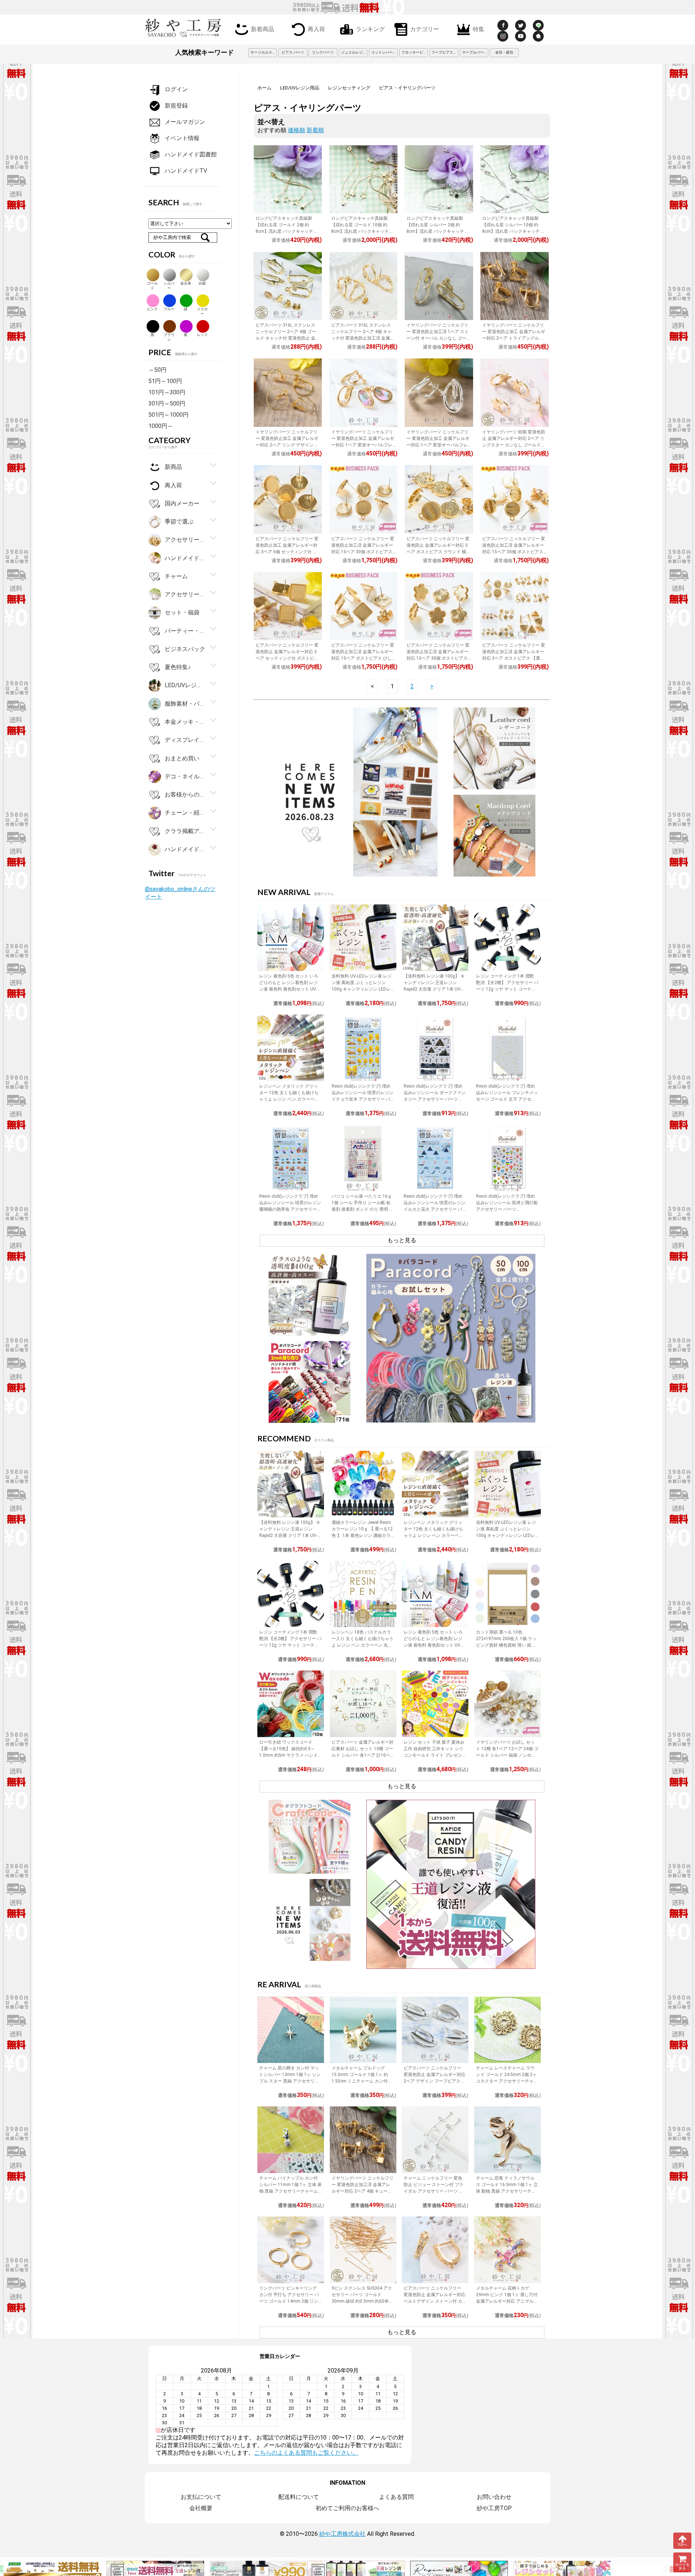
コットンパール (384, 52)
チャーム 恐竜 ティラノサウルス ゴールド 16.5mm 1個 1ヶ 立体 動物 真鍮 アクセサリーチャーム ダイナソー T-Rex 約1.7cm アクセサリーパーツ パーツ (507, 2191)
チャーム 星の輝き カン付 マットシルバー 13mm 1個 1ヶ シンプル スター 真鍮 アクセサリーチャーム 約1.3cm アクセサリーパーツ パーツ (290, 2081)
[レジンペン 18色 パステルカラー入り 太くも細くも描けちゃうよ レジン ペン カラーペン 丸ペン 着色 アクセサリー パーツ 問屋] (363, 1594)
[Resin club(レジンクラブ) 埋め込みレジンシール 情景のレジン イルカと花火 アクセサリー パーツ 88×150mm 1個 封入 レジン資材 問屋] (435, 1158)
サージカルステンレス (264, 52)
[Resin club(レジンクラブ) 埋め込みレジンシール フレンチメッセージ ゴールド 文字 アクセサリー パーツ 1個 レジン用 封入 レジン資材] (507, 1048)
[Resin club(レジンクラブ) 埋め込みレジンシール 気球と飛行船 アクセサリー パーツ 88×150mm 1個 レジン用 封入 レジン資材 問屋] (507, 1158)
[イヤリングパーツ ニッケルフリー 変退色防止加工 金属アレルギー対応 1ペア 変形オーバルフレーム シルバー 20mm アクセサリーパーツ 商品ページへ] (439, 392)
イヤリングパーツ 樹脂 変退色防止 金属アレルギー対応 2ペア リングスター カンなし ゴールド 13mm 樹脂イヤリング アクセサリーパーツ (514, 445)
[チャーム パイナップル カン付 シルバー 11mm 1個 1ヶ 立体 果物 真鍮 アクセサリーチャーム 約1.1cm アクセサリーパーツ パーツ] (291, 2140)
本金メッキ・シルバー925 (185, 722)
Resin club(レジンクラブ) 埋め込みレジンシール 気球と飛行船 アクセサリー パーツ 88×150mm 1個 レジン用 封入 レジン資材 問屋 (507, 1209)
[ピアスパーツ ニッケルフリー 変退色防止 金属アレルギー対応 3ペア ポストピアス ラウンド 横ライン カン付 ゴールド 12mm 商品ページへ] (439, 499)
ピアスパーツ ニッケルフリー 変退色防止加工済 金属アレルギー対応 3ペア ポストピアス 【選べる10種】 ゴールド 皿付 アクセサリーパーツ (514, 658)
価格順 (296, 130)
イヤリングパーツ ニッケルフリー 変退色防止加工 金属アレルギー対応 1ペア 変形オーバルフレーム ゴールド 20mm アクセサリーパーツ (363, 445)
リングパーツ (323, 52)
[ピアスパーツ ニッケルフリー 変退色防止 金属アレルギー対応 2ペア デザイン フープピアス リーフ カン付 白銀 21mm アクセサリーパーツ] (435, 2030)
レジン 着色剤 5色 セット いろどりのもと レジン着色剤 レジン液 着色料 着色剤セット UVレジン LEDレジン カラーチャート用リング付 (290, 989)
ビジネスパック (185, 649)
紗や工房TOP (494, 2508)
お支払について (201, 2497)
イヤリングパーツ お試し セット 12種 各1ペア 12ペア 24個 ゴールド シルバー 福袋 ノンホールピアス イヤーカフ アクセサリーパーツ (507, 1755)
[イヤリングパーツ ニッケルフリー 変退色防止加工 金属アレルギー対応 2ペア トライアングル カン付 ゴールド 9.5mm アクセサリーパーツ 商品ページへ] (514, 286)
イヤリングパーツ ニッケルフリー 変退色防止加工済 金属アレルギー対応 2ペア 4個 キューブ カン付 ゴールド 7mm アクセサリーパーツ (363, 2191)
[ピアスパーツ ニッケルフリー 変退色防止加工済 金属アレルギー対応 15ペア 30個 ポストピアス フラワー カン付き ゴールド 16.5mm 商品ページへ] (439, 606)
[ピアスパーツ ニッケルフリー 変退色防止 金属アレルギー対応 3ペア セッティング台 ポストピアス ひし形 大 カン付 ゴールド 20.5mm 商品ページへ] (288, 606)
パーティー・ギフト (185, 631)
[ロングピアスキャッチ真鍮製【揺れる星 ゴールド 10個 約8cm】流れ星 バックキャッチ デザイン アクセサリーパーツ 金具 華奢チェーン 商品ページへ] (363, 179)
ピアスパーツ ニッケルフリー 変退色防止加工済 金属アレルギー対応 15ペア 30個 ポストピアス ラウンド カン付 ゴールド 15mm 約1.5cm (363, 552)
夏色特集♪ (178, 667)
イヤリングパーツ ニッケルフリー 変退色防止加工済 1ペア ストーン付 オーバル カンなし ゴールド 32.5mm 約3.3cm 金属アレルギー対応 (439, 338)
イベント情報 (182, 138)
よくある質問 (396, 2497)
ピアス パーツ (293, 52)
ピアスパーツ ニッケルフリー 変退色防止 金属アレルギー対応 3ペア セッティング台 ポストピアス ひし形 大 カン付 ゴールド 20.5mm (287, 658)
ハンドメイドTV (186, 171)
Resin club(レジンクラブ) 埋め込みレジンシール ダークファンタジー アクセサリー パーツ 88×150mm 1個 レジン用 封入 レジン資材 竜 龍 (435, 1099)
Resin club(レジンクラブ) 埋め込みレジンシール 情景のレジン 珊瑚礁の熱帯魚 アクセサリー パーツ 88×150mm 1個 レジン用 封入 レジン (290, 1209)
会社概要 (201, 2508)
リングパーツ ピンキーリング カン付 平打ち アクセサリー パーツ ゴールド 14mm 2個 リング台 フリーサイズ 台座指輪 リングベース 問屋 (289, 2301)
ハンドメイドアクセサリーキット (185, 849)
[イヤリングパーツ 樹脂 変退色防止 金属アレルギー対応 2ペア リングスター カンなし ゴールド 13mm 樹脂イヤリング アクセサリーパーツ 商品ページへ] (514, 392)
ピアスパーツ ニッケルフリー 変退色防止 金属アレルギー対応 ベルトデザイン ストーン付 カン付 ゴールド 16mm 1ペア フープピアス (435, 2301)
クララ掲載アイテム (185, 831)
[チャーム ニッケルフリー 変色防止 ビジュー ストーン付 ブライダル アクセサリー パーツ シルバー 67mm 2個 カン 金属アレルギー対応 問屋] (435, 2140)
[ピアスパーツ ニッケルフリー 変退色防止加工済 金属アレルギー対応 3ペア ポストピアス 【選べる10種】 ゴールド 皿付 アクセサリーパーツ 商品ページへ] (514, 606)
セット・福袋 (182, 612)
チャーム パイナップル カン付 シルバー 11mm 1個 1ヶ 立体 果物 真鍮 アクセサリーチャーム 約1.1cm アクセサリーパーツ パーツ (290, 2191)
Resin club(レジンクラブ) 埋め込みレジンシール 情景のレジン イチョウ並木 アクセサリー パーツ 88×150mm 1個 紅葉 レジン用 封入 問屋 (363, 1099)
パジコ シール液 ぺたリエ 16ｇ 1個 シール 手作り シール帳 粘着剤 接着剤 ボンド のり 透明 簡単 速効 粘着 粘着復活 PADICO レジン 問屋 (363, 1209)
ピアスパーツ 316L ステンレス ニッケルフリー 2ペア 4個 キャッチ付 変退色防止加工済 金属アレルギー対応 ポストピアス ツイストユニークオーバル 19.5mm (363, 338)
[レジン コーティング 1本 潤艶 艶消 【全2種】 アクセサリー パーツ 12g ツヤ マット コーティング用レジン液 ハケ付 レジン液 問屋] (507, 938)
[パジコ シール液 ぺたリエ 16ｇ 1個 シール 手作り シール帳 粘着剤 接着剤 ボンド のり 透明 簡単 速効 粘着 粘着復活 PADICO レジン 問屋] (363, 1158)
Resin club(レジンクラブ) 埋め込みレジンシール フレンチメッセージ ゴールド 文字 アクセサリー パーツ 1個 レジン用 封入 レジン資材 (507, 1099)
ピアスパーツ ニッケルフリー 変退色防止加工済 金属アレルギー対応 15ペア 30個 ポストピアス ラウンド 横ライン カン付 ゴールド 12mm (514, 552)
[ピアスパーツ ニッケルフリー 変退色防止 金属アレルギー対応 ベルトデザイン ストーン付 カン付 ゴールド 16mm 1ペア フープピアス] (435, 2250)
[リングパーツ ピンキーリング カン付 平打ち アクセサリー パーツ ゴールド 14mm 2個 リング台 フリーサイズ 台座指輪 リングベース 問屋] (291, 2250)
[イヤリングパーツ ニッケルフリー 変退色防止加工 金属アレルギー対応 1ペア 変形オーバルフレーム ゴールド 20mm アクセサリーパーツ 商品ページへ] (363, 392)
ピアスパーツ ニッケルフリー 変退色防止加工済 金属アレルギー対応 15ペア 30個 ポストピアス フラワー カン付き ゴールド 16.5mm (438, 658)
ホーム (264, 88)
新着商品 (262, 29)
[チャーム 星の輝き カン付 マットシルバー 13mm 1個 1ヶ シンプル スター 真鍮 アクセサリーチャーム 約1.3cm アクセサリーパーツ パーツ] (291, 2030)
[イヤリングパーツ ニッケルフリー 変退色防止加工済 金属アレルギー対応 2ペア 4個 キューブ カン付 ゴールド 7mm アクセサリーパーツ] (363, 2140)
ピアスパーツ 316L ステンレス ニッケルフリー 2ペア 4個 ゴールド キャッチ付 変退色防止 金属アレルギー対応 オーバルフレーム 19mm (288, 338)
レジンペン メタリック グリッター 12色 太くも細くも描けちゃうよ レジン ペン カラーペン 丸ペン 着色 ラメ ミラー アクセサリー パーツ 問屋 (290, 1099)
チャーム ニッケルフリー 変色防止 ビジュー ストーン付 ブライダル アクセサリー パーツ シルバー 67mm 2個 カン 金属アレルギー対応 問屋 (433, 2191)
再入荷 (316, 29)
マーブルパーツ (475, 52)
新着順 (315, 130)
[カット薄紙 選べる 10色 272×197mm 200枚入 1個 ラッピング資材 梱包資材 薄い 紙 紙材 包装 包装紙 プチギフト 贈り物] (507, 1594)
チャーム (176, 576)
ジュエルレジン (354, 52)
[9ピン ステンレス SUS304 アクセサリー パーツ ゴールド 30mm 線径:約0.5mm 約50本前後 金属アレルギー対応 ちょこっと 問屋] (363, 2250)
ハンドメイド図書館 (191, 154)
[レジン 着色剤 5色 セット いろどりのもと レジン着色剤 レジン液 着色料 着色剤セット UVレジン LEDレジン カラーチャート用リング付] (291, 938)
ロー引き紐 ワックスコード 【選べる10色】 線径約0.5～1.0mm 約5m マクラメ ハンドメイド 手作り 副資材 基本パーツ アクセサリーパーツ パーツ (289, 1755)
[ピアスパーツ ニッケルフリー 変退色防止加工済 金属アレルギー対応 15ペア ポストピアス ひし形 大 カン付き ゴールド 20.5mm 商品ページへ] (363, 606)
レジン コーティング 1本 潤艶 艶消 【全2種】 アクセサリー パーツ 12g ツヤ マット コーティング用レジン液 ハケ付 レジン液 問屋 (507, 989)
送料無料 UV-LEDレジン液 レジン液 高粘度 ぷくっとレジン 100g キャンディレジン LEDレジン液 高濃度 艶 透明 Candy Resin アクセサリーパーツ (362, 989)
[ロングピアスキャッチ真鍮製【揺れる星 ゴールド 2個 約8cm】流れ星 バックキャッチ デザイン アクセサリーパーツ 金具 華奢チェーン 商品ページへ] (288, 179)
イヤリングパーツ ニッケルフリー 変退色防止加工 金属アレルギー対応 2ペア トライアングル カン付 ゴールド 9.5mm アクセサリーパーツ (514, 338)
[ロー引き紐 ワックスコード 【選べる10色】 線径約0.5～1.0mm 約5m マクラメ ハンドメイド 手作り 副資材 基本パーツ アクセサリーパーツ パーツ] (291, 1704)
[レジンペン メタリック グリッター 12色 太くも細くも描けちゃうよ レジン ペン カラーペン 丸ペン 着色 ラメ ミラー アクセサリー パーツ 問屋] (291, 1048)
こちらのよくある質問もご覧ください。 (306, 2453)
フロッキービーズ (415, 52)
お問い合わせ (494, 2497)
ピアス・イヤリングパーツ (407, 88)
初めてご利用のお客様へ (347, 2508)
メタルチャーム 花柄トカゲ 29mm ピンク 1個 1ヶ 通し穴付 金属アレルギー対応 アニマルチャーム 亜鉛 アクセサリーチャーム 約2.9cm (507, 2301)
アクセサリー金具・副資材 (185, 540)
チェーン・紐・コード (185, 813)
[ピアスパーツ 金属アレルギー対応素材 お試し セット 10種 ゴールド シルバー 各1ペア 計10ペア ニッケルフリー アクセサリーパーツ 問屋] (363, 1704)
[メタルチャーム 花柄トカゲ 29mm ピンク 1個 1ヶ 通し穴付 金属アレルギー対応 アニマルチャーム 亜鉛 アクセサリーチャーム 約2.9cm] (507, 2250)
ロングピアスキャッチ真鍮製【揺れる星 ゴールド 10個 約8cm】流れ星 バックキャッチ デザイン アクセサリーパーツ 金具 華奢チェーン (363, 231)
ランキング (370, 29)
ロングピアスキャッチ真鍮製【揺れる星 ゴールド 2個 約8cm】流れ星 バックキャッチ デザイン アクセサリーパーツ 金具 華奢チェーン (287, 231)
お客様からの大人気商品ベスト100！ (185, 795)
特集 (479, 29)
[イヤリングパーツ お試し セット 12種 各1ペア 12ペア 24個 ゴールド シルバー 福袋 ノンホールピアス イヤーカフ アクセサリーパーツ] (507, 1704)
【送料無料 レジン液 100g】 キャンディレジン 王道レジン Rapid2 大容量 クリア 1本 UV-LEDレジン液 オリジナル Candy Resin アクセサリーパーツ (434, 989)
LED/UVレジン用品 (300, 88)
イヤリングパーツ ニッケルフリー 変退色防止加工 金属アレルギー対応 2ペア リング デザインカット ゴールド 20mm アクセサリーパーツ (288, 445)
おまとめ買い (182, 758)
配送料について (299, 2497)
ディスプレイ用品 (185, 740)
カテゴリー (425, 29)
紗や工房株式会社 (342, 2534)
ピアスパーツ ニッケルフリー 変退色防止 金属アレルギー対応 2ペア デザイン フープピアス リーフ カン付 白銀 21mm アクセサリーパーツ (435, 2081)
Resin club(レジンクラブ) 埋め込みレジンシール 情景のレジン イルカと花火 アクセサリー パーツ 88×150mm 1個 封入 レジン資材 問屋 (435, 1209)
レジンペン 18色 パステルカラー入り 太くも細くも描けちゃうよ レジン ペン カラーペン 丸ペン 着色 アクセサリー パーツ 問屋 (363, 1645)
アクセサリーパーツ (185, 594)
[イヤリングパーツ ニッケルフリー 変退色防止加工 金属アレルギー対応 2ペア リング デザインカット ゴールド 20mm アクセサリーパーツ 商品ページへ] (288, 392)
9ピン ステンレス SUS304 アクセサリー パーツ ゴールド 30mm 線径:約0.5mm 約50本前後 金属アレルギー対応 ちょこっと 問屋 (362, 2301)
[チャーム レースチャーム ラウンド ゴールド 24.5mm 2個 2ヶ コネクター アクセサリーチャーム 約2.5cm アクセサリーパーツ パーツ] (507, 2030)
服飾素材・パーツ (185, 703)
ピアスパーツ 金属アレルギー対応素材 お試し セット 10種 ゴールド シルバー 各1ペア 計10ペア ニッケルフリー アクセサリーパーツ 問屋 (363, 1755)
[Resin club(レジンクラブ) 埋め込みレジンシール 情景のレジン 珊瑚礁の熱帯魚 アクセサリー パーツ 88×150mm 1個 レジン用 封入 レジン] (291, 1158)
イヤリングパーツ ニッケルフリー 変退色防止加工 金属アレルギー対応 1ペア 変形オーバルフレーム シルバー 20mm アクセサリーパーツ (439, 445)
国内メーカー (182, 503)
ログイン (176, 89)
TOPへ (683, 2545)
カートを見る (682, 2567)
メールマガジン (185, 122)
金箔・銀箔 (504, 52)
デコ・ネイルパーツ (185, 776)
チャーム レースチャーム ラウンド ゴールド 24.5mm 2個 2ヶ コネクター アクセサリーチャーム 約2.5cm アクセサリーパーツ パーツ (507, 2081)
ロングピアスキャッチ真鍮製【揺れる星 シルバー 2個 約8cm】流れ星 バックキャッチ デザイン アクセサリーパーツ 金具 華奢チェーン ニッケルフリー (438, 231)
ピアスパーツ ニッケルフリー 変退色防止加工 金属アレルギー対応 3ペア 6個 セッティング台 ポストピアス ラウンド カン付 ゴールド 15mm (288, 552)
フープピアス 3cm (445, 52)
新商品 (173, 467)
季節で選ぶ (179, 522)
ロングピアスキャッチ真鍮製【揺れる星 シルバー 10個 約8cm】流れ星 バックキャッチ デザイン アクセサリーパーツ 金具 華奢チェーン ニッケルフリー (514, 231)
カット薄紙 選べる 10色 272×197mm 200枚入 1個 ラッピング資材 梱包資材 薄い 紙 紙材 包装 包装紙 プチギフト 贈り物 (506, 1645)
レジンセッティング (349, 88)
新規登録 (176, 106)
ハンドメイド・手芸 (185, 558)
